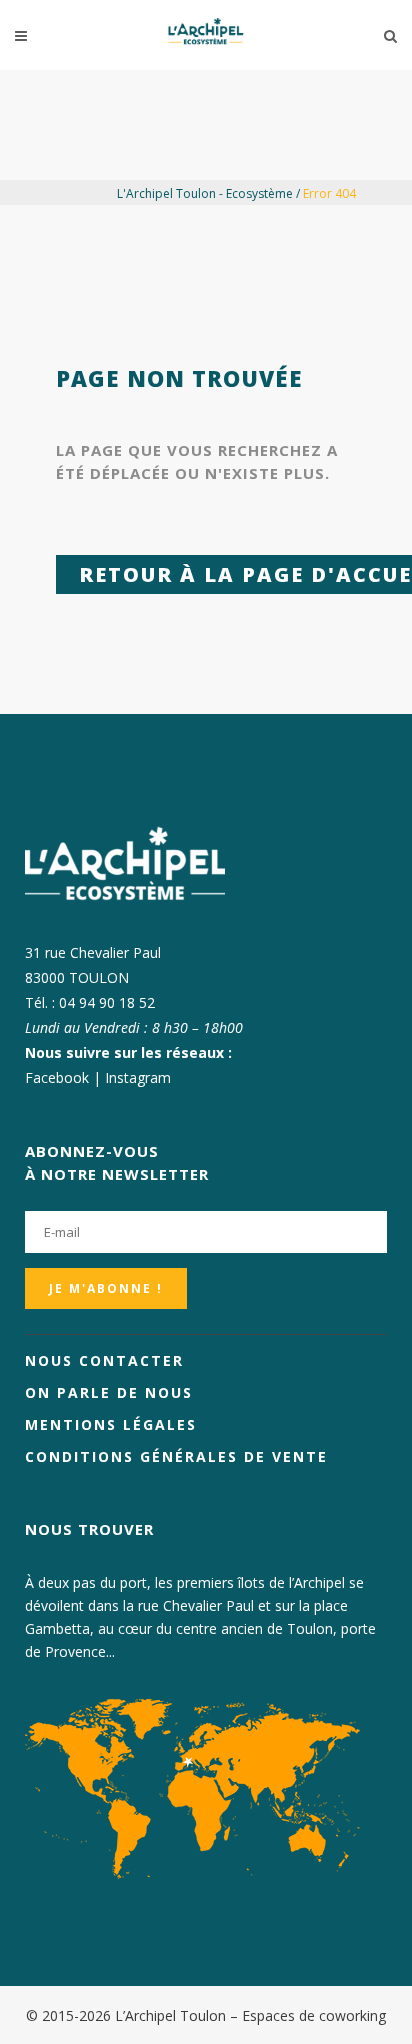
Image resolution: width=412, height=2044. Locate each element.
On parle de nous (109, 1392)
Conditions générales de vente (176, 1456)
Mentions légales (111, 1424)
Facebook (57, 1077)
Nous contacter (104, 1360)
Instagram (138, 1077)
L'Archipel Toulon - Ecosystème (205, 193)
